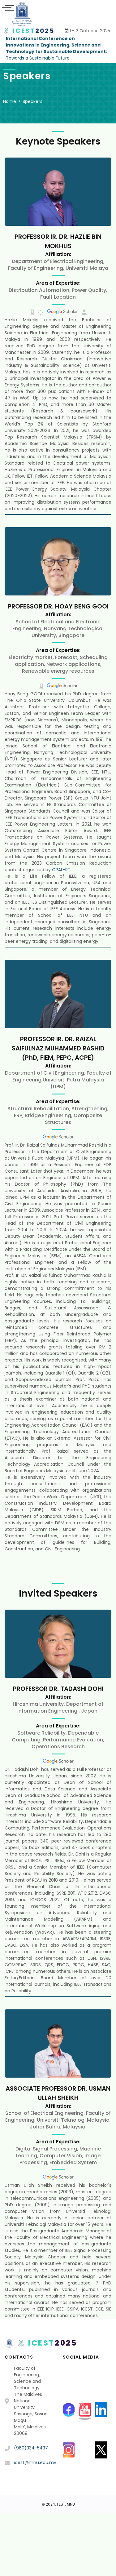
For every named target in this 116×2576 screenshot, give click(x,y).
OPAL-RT (61, 870)
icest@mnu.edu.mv (35, 2462)
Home (10, 101)
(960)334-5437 (31, 2448)
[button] (84, 312)
